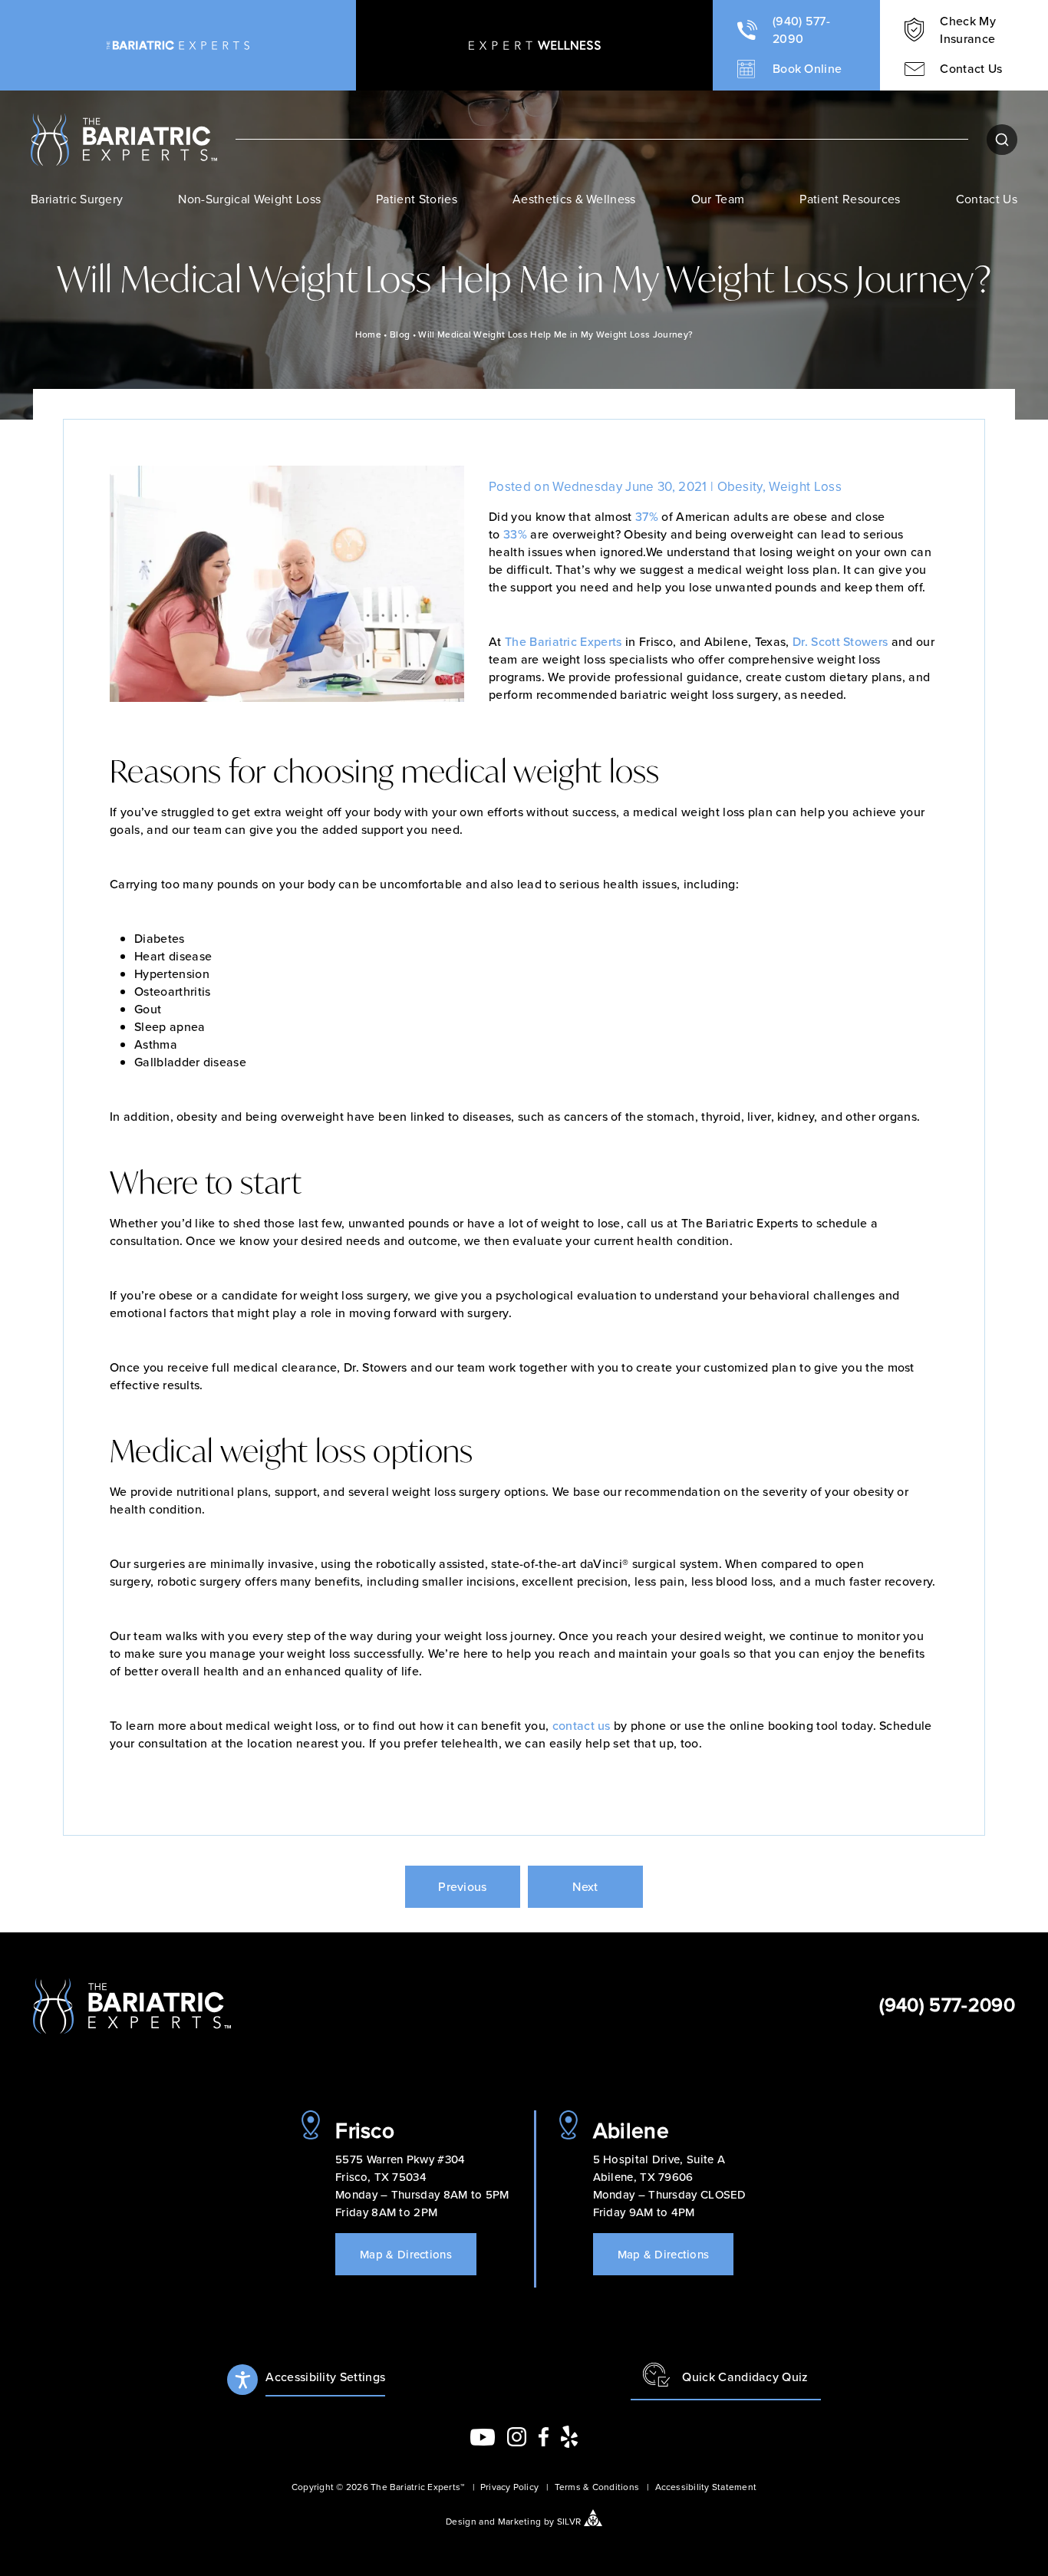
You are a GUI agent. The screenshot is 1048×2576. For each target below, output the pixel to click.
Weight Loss (805, 486)
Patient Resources (850, 199)
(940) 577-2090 (947, 2004)
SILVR (569, 2521)
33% (515, 534)
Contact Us (987, 199)
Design (461, 2521)
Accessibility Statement (706, 2487)
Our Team (718, 199)
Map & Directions (406, 2254)
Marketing (520, 2521)
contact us (582, 1725)
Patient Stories (417, 199)
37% (647, 516)
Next (585, 1886)
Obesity (740, 486)
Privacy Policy (509, 2487)
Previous (463, 1886)
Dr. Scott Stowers (840, 641)
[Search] (1002, 140)
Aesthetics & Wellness (574, 199)
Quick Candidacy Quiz (745, 2377)
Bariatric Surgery (77, 199)
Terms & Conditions (597, 2487)
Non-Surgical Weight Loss (249, 199)
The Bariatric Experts (564, 641)
